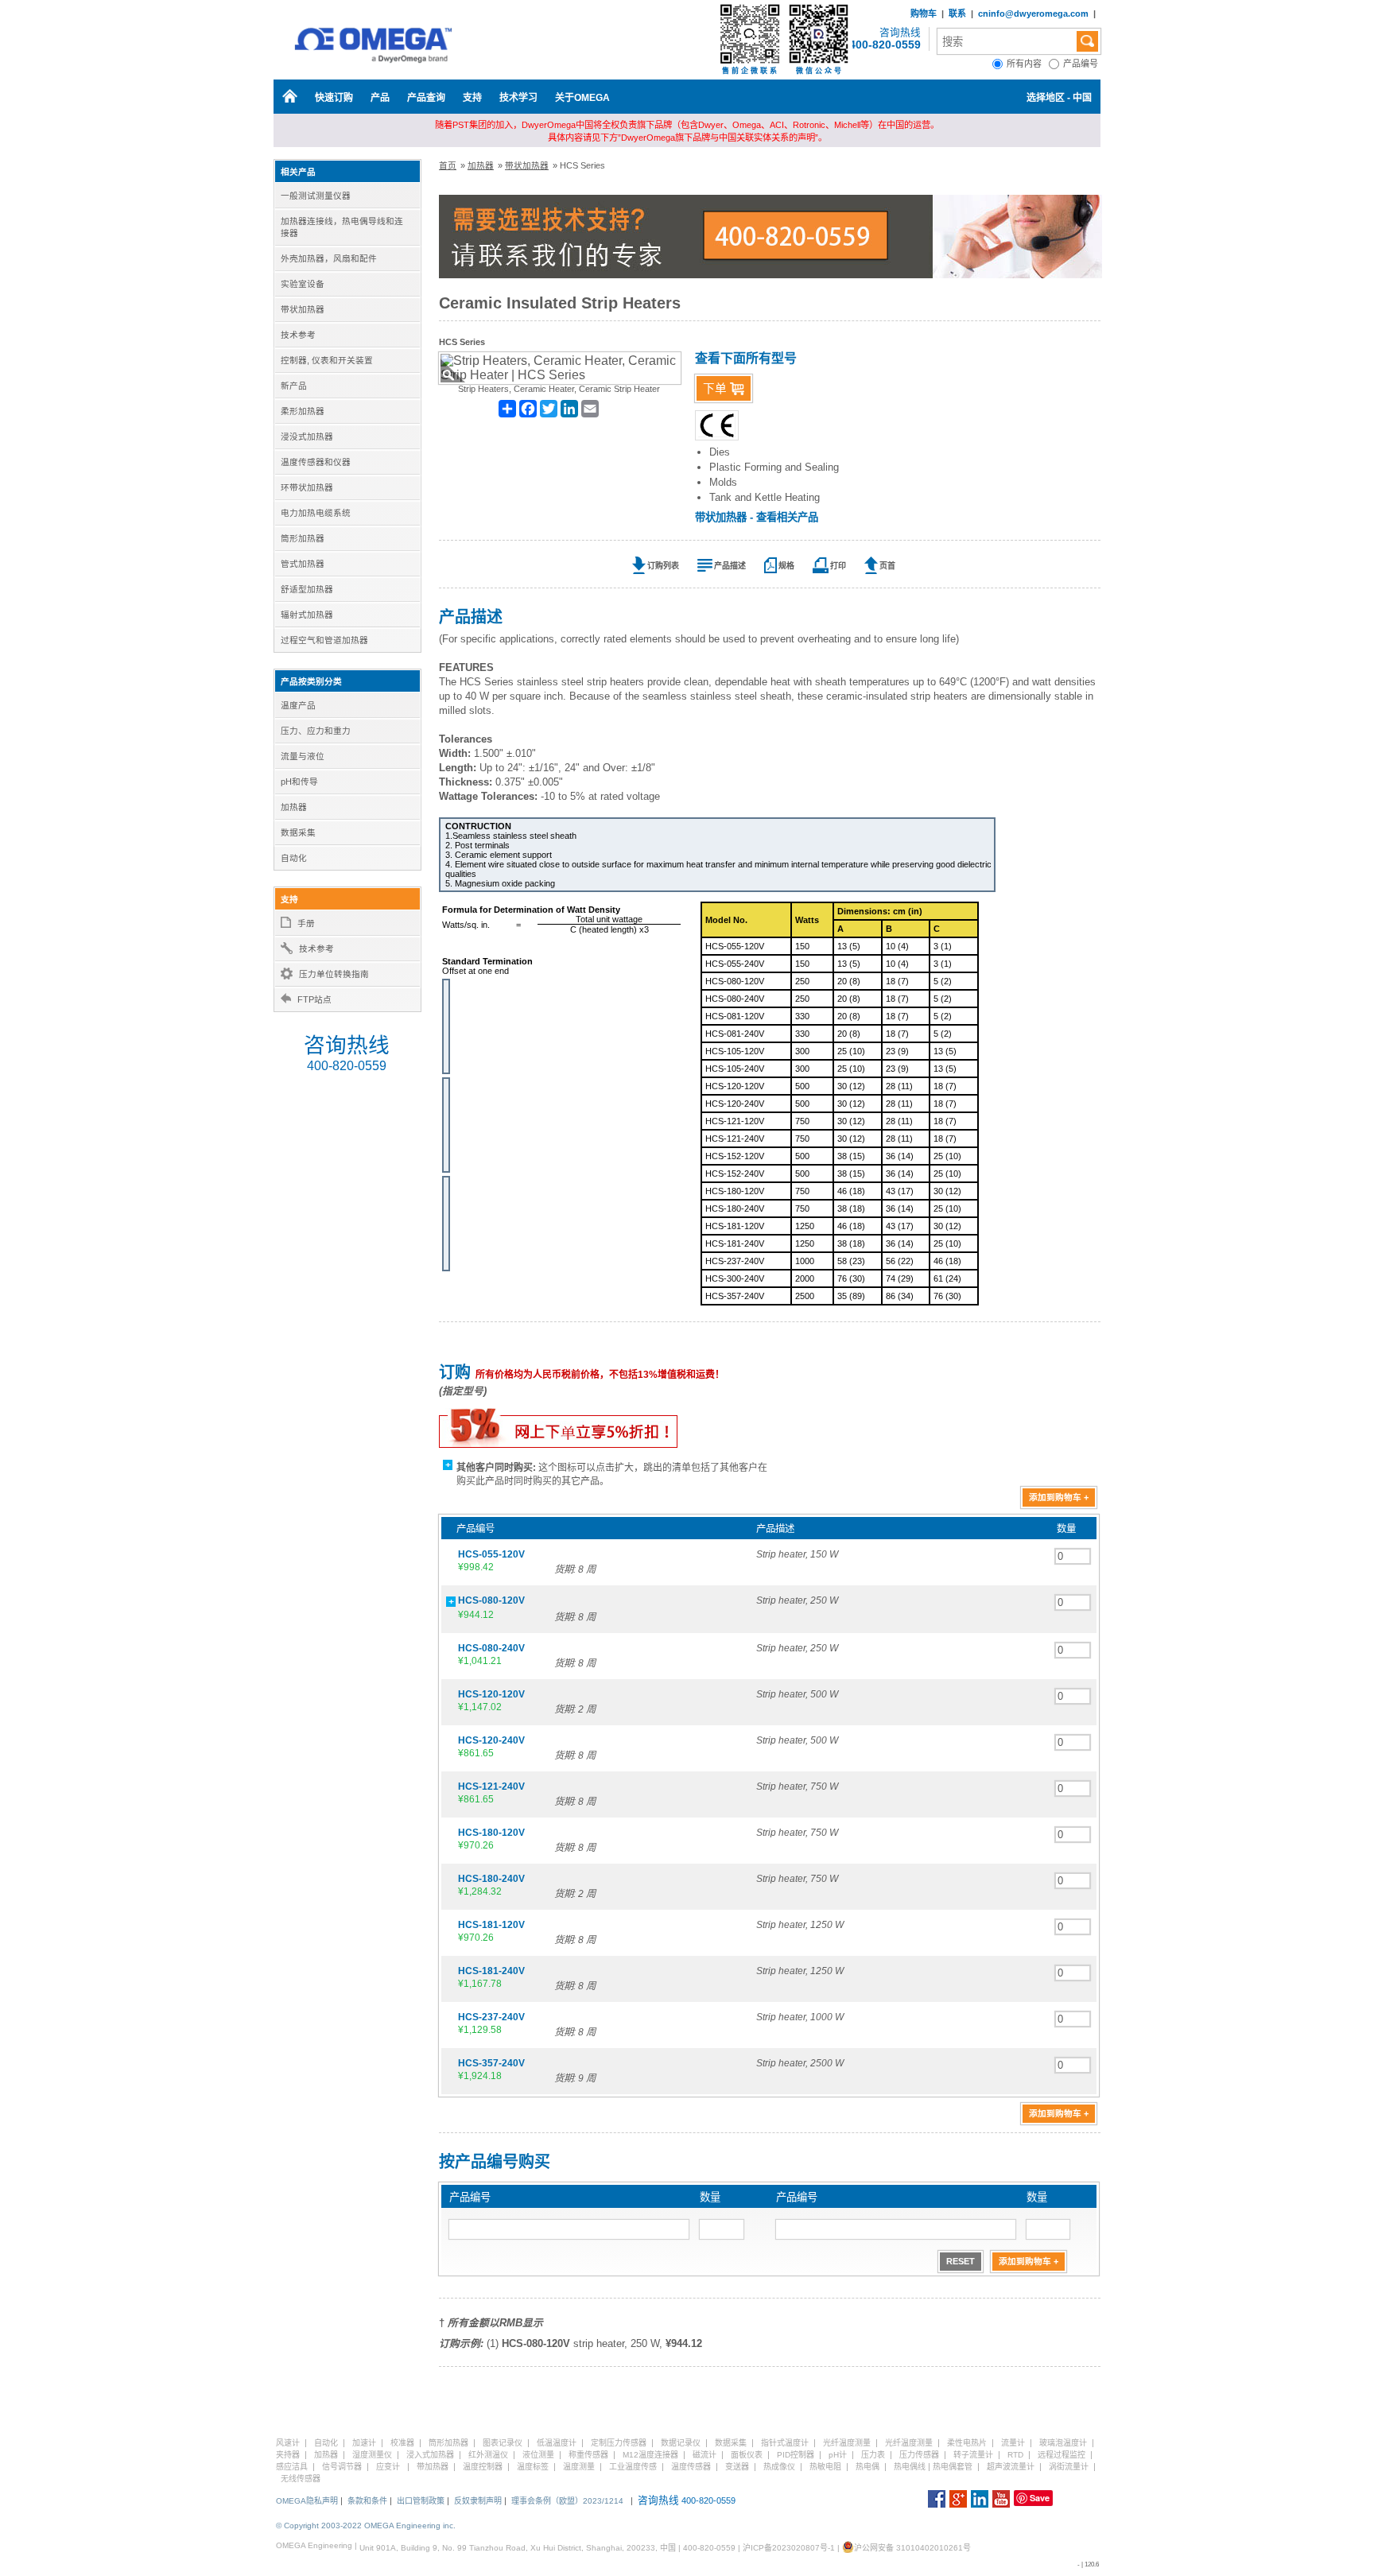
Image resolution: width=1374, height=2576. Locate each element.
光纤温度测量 (847, 2443)
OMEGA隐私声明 (307, 2501)
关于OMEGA (582, 98)
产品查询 (426, 98)
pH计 (838, 2455)
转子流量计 (973, 2455)
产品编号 (1082, 64)
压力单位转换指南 (334, 974)
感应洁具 (292, 2467)
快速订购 (334, 98)
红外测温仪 (488, 2455)
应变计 (388, 2467)
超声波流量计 (1011, 2467)
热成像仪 (779, 2467)
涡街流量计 (1069, 2467)
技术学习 (518, 98)
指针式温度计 (785, 2443)
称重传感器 (588, 2455)
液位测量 (538, 2455)
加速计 (364, 2443)
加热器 (481, 165)
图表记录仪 (503, 2443)
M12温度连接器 (650, 2455)
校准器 (402, 2443)
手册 (306, 923)
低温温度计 (557, 2443)
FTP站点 (314, 999)
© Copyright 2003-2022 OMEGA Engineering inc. (366, 2526)
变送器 (737, 2467)
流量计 (1013, 2443)
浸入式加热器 (430, 2455)
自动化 (326, 2443)
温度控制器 (483, 2467)
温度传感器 (691, 2467)
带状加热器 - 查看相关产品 (757, 517)
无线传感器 (301, 2479)
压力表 (873, 2455)
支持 (472, 98)
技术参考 (316, 949)
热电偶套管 (953, 2467)
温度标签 (533, 2467)
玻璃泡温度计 (1063, 2443)
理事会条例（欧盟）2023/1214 (567, 2501)
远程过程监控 (1062, 2455)
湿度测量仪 (372, 2455)
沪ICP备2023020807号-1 (789, 2548)
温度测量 (579, 2467)
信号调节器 (342, 2467)
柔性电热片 (967, 2443)
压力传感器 (919, 2455)
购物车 (924, 14)
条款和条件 (367, 2501)
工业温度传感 (633, 2467)
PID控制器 (796, 2455)
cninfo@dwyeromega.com (1033, 14)
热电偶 (867, 2467)
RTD (1015, 2455)
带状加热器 (527, 165)
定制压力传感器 (619, 2443)
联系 (957, 14)
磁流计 (704, 2455)
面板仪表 (747, 2455)
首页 (448, 165)
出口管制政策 (421, 2501)
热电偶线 (910, 2467)
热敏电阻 (825, 2467)
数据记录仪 (681, 2443)
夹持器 (288, 2455)
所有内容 (1028, 64)
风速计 (288, 2443)
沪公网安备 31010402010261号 (912, 2548)
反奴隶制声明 (478, 2501)
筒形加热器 (448, 2443)
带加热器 (433, 2467)
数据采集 (731, 2443)
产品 (380, 98)
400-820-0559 (885, 45)
